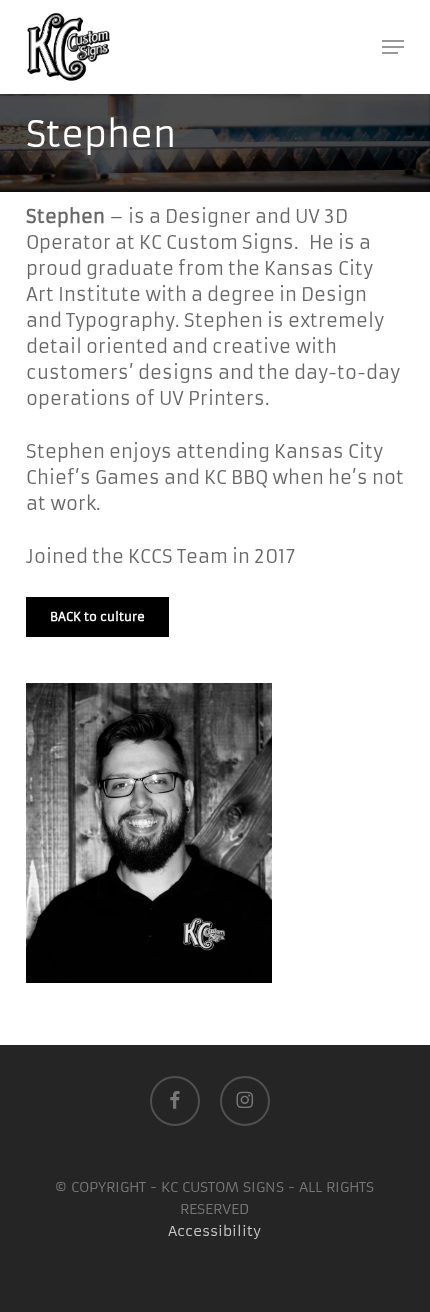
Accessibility (214, 1231)
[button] (393, 47)
